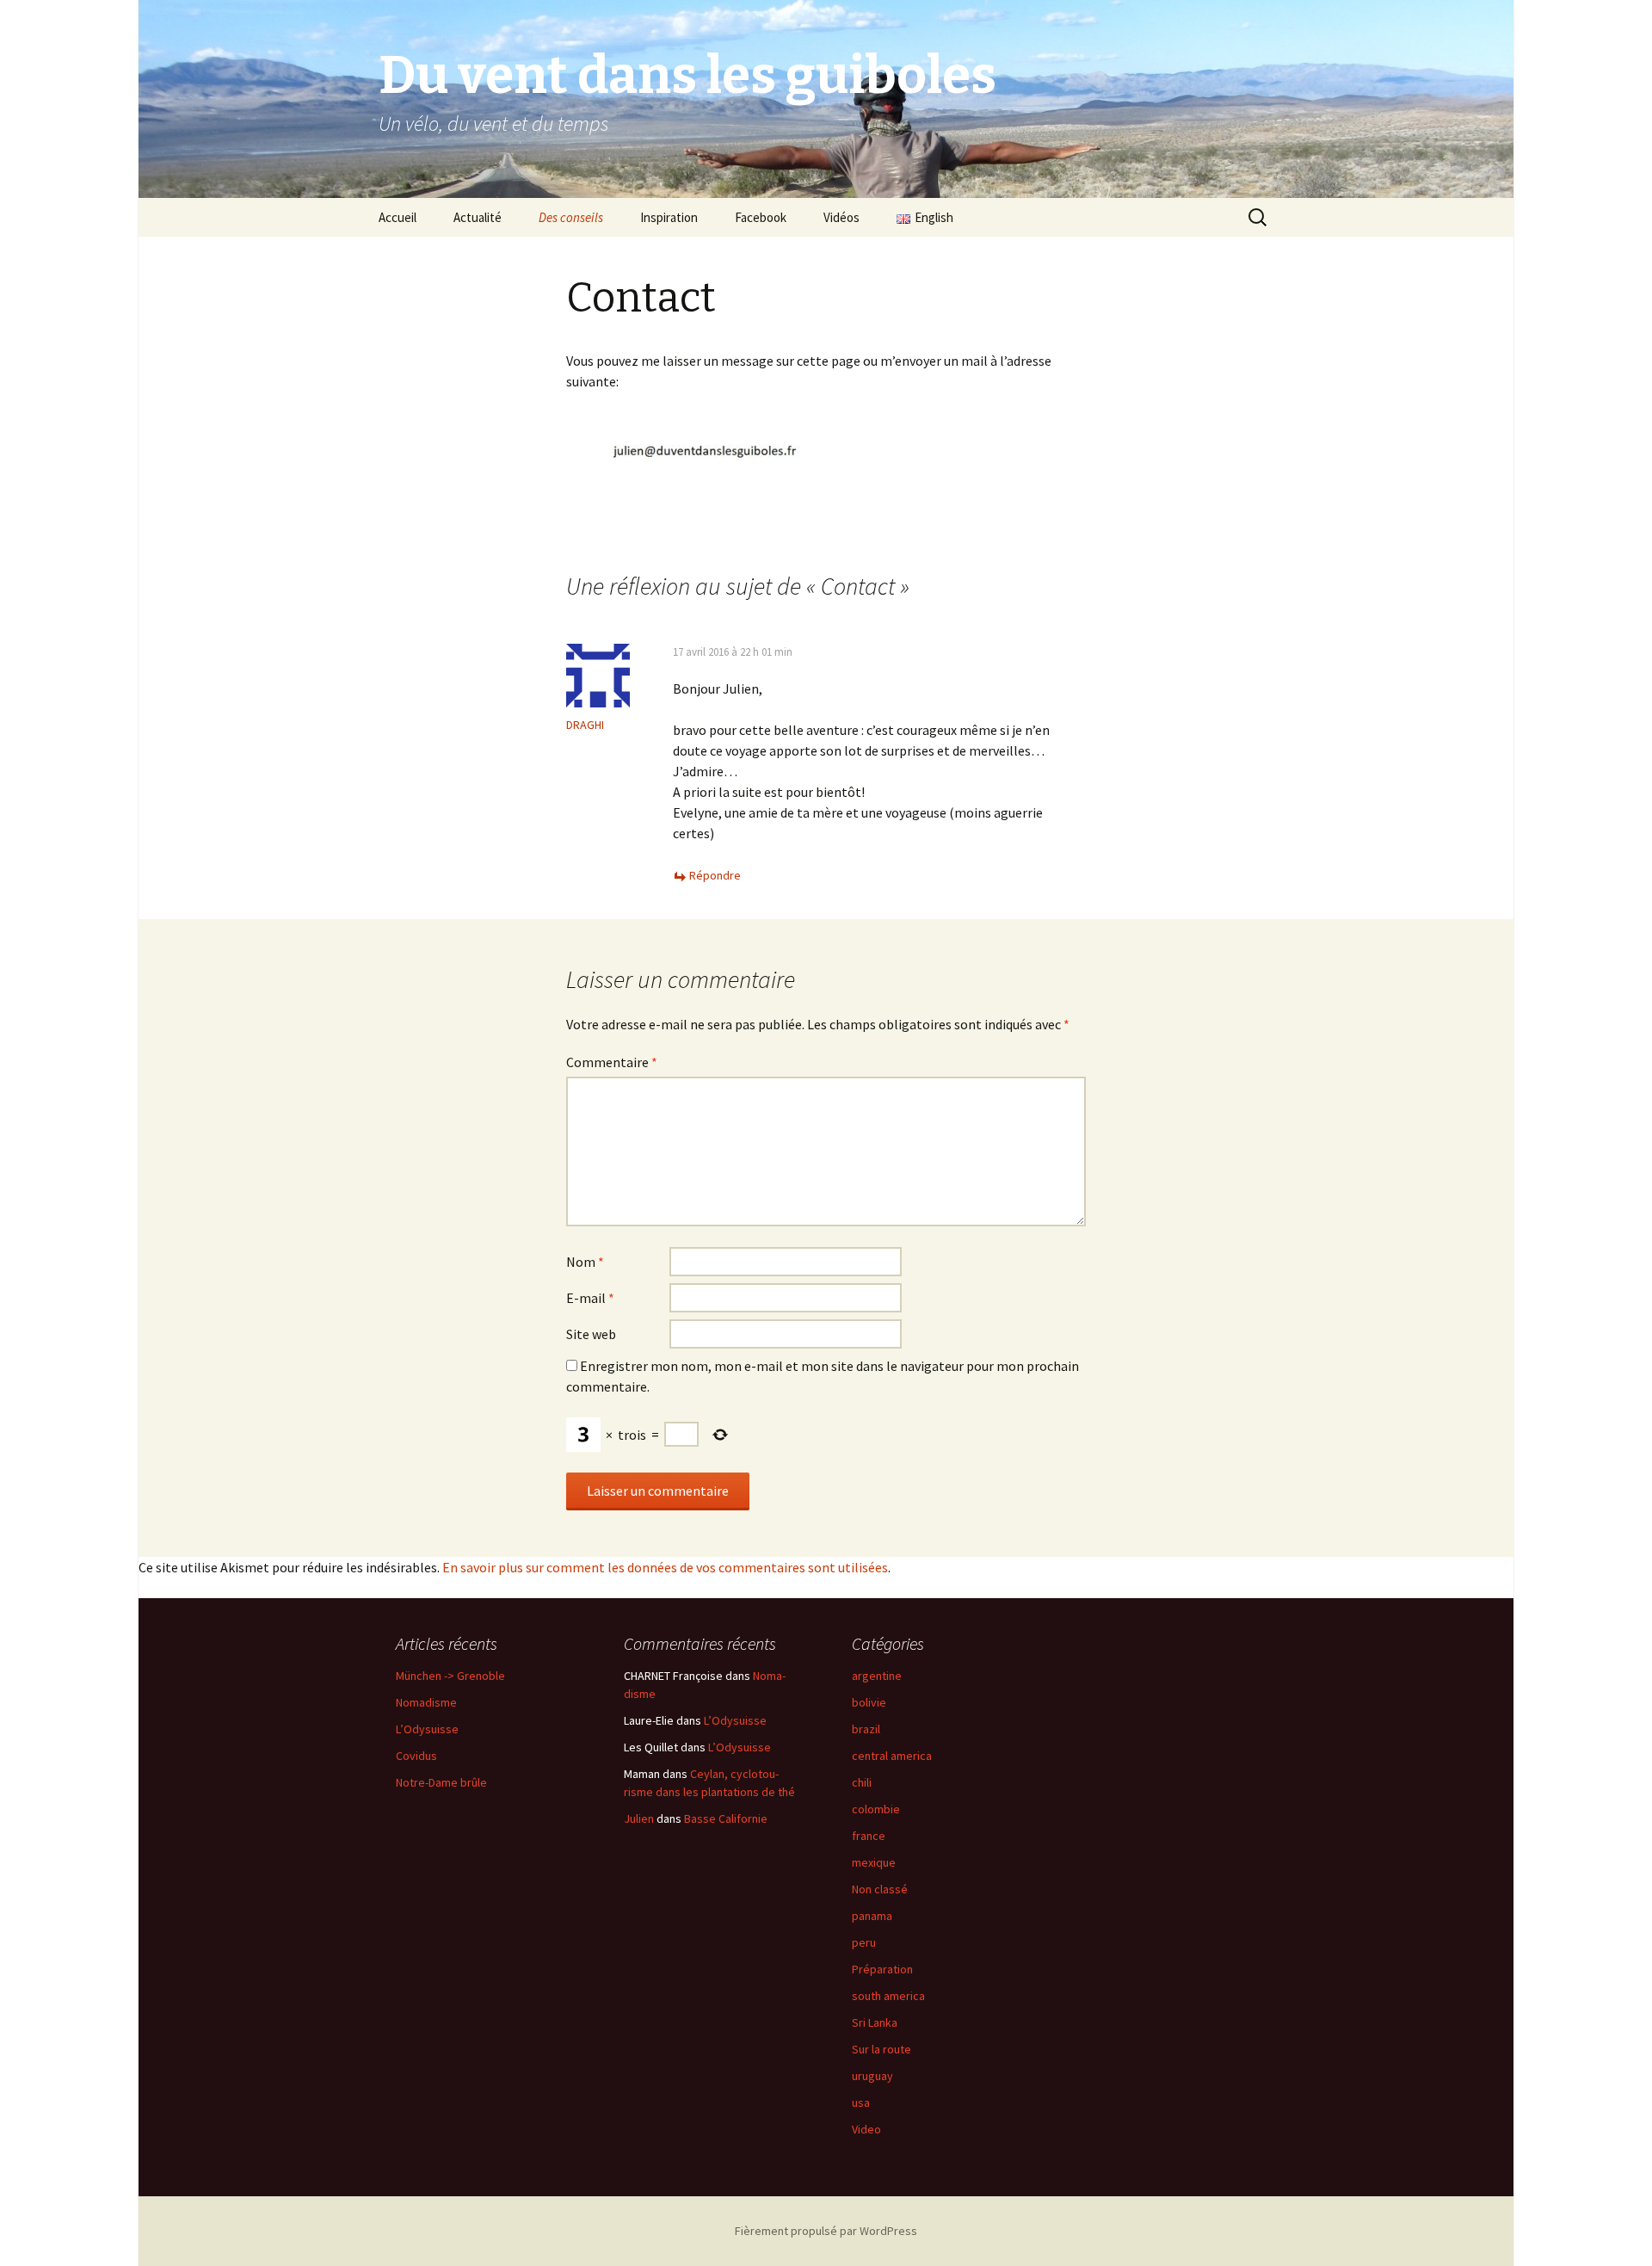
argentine (877, 1676)
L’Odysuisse (427, 1729)
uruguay (872, 2076)
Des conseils (571, 217)
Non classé (880, 1889)
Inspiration (669, 217)
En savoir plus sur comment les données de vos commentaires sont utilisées (665, 1567)
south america (888, 1996)
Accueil (398, 217)
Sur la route (881, 2049)
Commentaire (612, 1062)
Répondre (715, 875)
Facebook (761, 217)
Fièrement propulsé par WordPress (826, 2231)
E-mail (590, 1298)
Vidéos (841, 217)
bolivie (869, 1702)
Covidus (416, 1756)
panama (872, 1916)
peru (864, 1942)
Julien (639, 1818)
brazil (866, 1729)
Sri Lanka (875, 2022)
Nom (585, 1262)
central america (892, 1756)
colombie (876, 1809)
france (869, 1836)
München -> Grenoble (450, 1676)
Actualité (478, 217)
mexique (874, 1862)
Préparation (882, 1969)
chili (862, 1782)
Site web (591, 1334)
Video (866, 2129)
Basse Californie (726, 1818)
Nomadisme (426, 1702)
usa (861, 2102)
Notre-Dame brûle (441, 1782)
